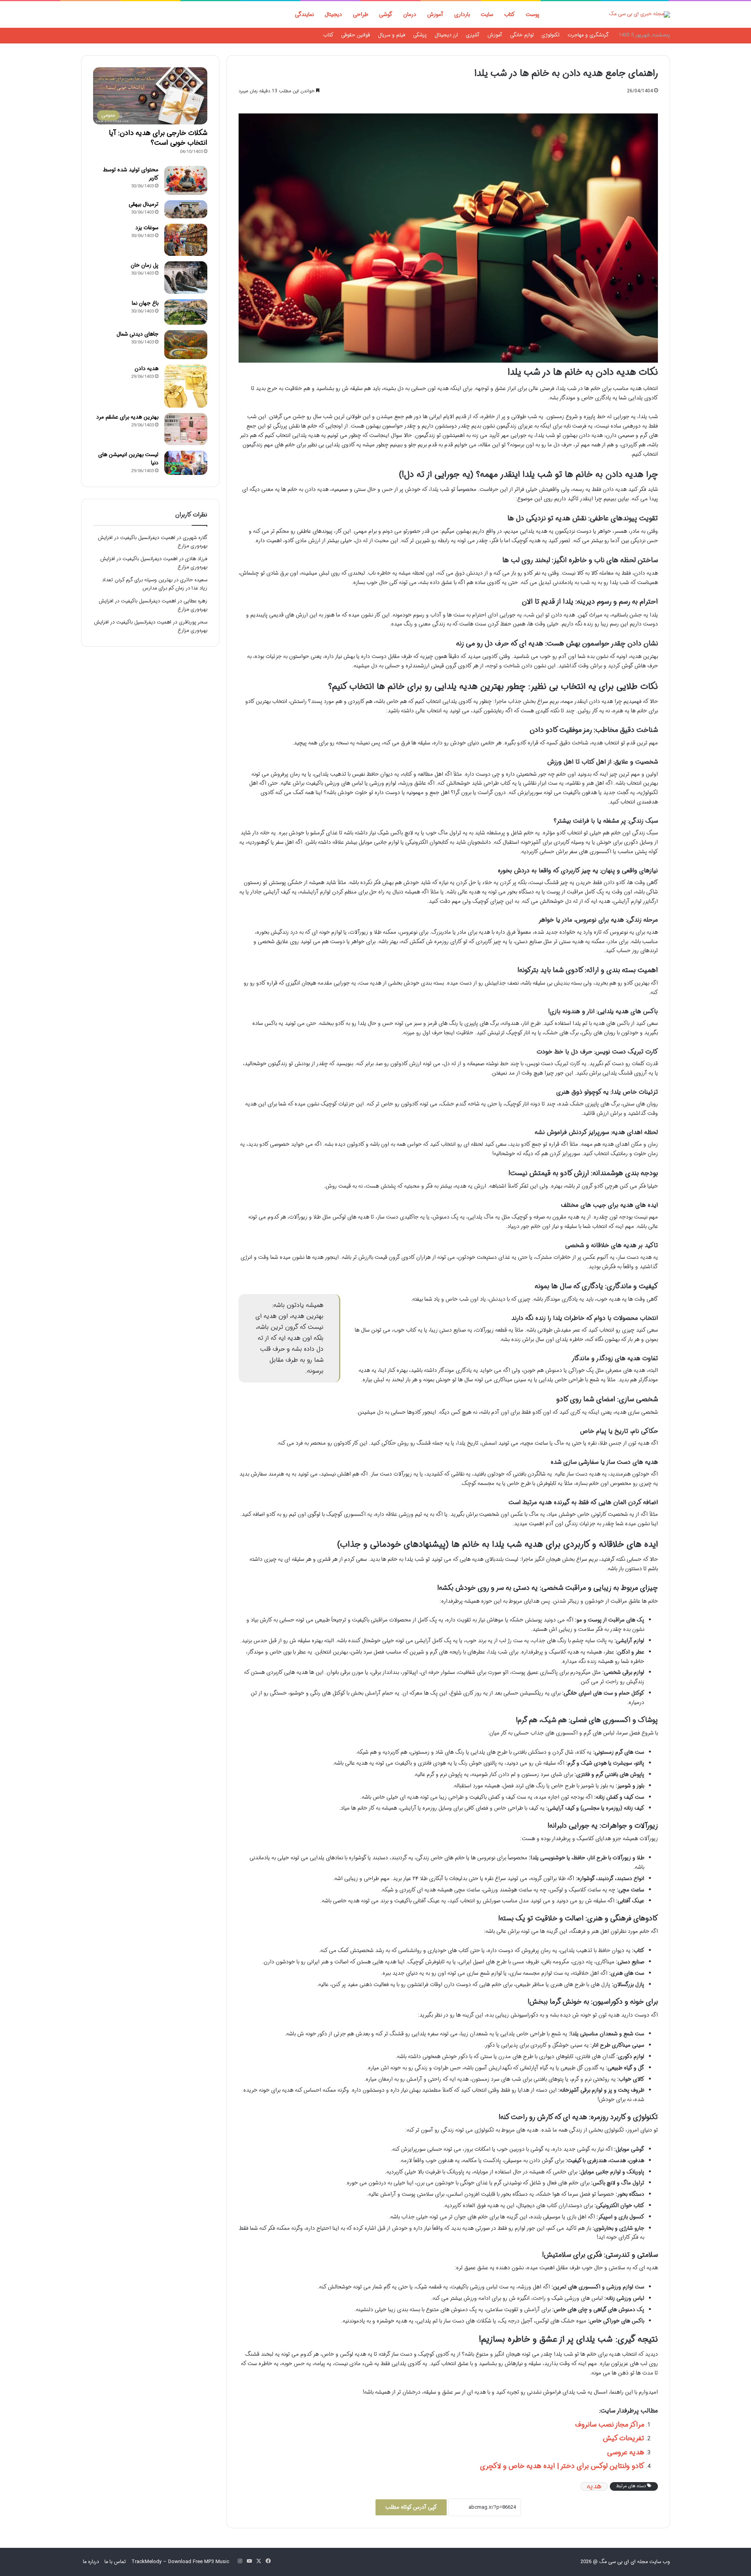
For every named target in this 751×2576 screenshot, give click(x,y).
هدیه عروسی (626, 2452)
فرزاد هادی (196, 559)
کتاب (509, 14)
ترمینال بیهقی (144, 204)
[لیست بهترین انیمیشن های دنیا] (186, 463)
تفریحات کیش (623, 2438)
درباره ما (91, 2562)
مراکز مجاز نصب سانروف (610, 2425)
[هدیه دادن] (186, 386)
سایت (487, 14)
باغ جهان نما (145, 303)
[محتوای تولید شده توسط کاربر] (186, 180)
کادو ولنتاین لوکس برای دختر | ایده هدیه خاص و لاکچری (562, 2466)
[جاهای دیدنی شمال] (186, 344)
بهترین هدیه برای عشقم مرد (127, 417)
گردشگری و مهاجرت (588, 35)
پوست (533, 14)
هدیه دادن (146, 369)
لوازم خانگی (522, 35)
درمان (410, 14)
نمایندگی (304, 14)
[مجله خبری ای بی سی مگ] (640, 14)
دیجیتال (333, 14)
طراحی (360, 14)
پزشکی (420, 35)
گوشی (386, 14)
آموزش (435, 14)
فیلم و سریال (392, 35)
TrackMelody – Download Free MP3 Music (180, 2562)
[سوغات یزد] (186, 240)
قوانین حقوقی (356, 35)
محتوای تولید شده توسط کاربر (131, 174)
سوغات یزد (147, 228)
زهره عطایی (195, 601)
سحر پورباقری (193, 622)
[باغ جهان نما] (186, 312)
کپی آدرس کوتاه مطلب (411, 2507)
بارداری (462, 14)
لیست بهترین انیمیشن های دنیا (128, 459)
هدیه (594, 2486)
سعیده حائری (194, 580)
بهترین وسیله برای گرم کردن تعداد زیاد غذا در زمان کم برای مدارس (155, 584)
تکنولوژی (551, 35)
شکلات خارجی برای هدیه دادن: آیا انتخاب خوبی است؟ (158, 138)
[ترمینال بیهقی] (186, 209)
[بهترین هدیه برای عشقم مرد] (186, 429)
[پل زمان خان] (186, 278)
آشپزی (473, 35)
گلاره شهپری (195, 538)
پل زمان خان (145, 265)
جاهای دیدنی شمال (137, 334)
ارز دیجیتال (446, 35)
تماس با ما (115, 2562)
